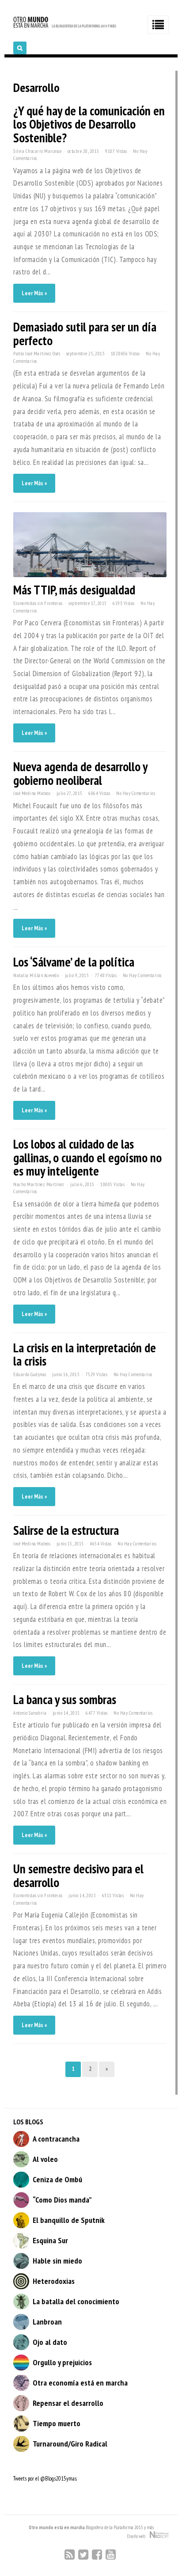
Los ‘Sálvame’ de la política (74, 962)
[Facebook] (97, 2555)
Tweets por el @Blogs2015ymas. (45, 2479)
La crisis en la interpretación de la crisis (85, 1355)
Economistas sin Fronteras (38, 603)
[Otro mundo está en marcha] (65, 27)
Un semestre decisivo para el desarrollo (78, 1876)
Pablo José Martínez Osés (37, 354)
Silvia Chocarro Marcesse (37, 151)
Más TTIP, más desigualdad (74, 590)
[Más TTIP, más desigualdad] (90, 575)
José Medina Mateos (32, 793)
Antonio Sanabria (30, 1713)
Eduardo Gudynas (30, 1374)
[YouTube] (111, 2555)
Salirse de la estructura (66, 1530)
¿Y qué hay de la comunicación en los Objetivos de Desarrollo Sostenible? (89, 124)
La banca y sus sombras (65, 1699)
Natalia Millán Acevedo (36, 975)
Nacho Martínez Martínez (39, 1184)
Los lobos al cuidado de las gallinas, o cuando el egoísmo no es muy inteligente (87, 1157)
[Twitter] (83, 2555)
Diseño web (138, 2536)
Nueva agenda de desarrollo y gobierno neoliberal (80, 773)
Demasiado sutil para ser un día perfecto (85, 334)
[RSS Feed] (70, 2555)
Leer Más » (34, 293)
